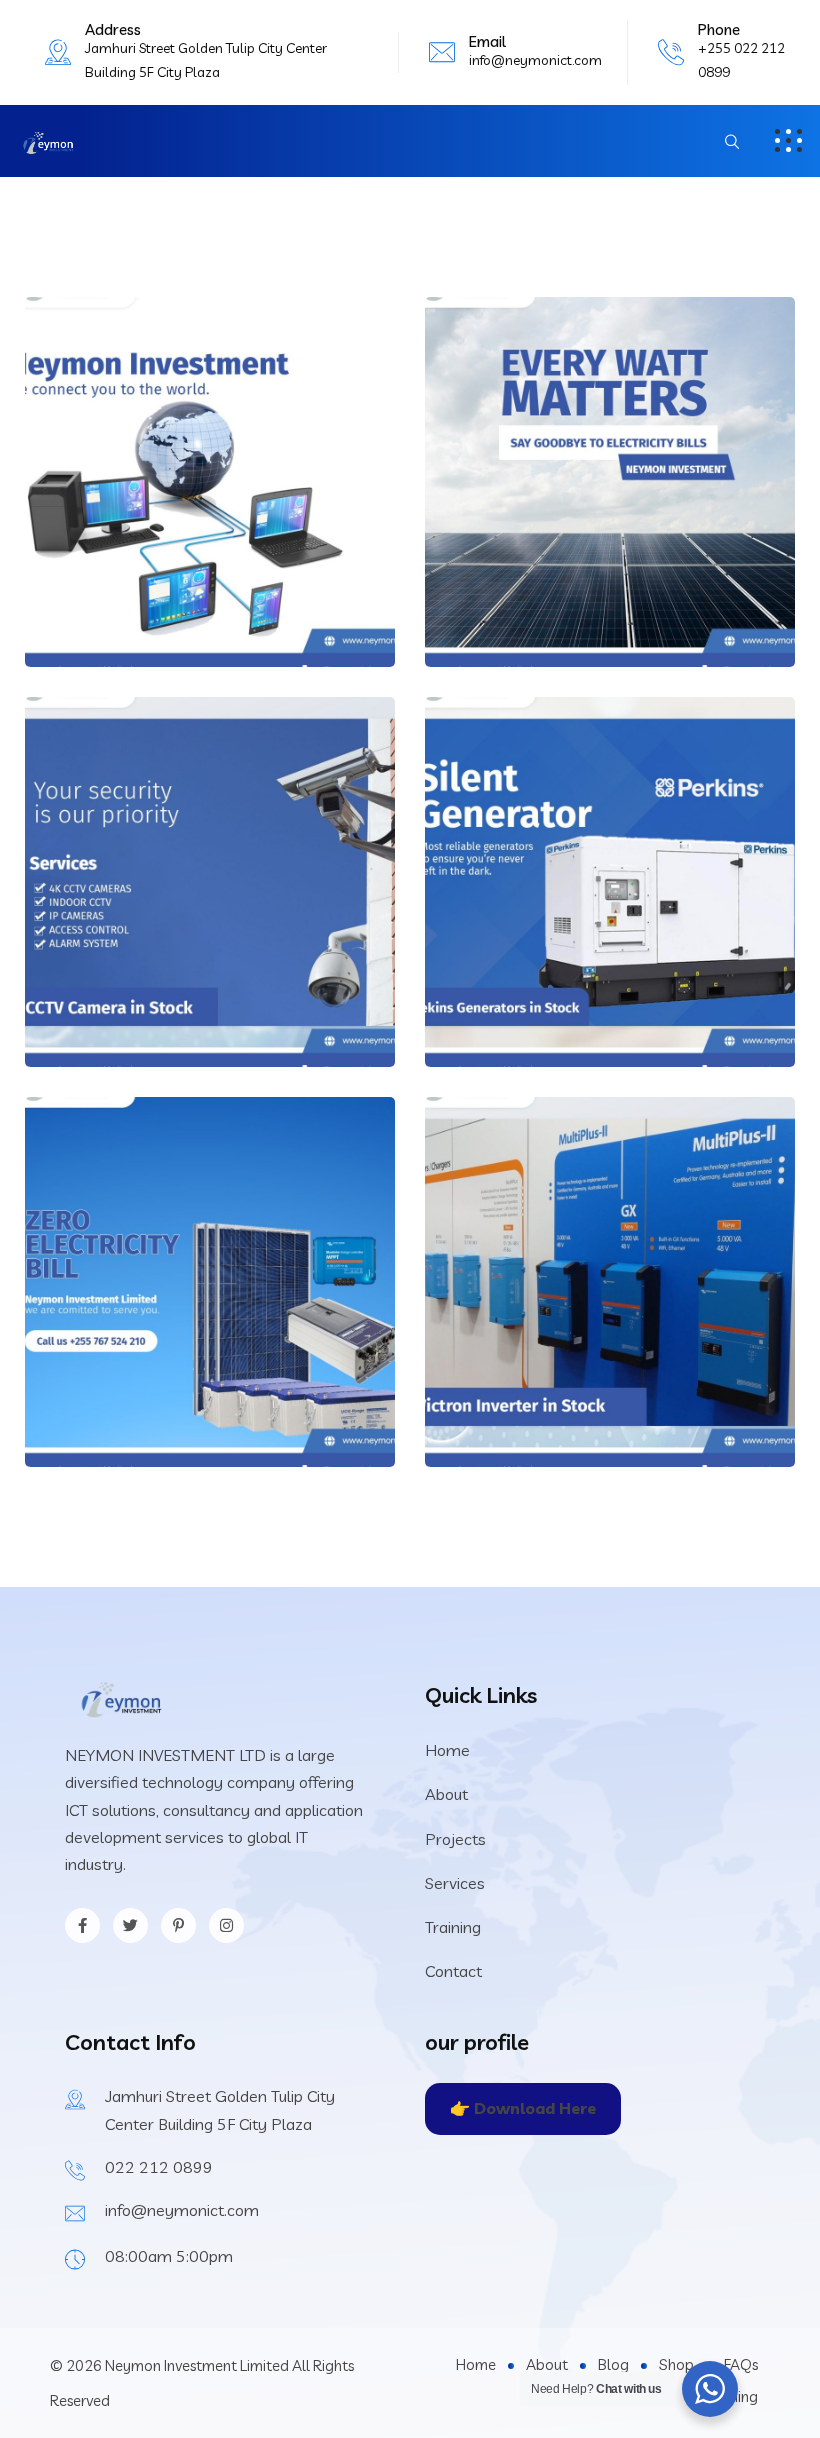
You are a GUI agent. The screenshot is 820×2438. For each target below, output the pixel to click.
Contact (453, 1971)
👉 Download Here (523, 2108)
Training (453, 1927)
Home (447, 1750)
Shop (676, 2364)
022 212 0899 (159, 2167)
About (446, 1794)
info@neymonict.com (535, 60)
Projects (455, 1839)
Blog (613, 2364)
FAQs (741, 2364)
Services (455, 1883)
